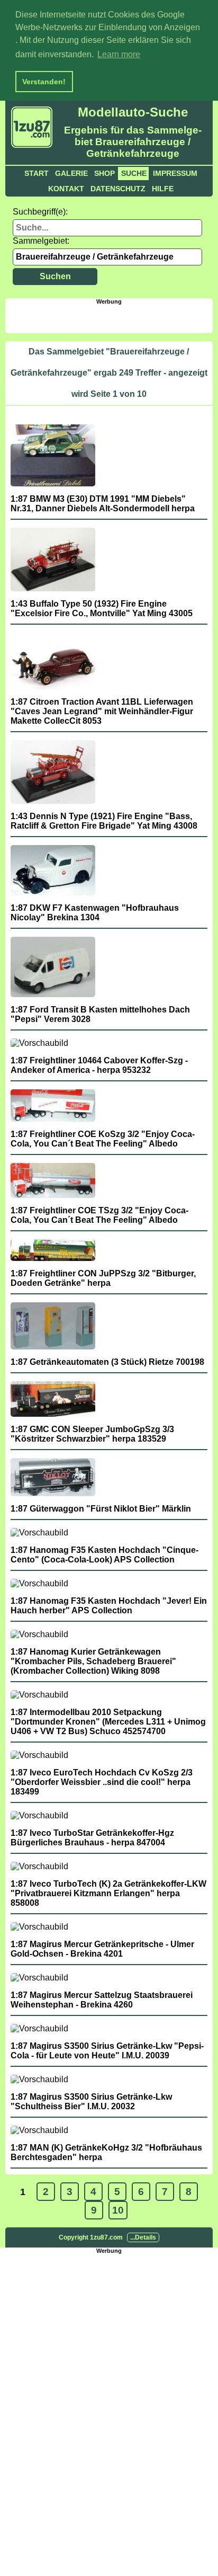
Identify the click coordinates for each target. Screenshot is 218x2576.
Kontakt (66, 189)
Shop (105, 173)
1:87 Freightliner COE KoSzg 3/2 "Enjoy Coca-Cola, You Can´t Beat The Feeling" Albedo (103, 1139)
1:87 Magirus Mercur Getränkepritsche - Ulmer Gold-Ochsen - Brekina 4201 (102, 1949)
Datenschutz (118, 189)
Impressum (175, 173)
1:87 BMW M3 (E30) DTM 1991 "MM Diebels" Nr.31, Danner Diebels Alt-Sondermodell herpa (103, 504)
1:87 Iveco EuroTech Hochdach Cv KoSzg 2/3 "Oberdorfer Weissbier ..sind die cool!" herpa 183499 (102, 1782)
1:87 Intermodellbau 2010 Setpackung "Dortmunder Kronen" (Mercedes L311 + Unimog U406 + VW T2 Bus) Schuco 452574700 (108, 1722)
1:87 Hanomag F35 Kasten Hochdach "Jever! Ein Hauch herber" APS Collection (109, 1606)
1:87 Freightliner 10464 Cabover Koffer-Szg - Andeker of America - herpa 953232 (99, 1065)
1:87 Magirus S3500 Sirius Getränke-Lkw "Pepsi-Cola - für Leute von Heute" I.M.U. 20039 (107, 2051)
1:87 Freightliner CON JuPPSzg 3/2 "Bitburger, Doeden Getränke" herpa (103, 1278)
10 (118, 2210)
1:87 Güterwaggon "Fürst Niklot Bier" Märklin (101, 1509)
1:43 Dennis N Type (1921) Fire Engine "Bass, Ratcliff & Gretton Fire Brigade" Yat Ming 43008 (104, 821)
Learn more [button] (119, 54)
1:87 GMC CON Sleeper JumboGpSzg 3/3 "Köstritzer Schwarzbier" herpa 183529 (92, 1434)
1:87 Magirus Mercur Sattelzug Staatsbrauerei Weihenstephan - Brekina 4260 (102, 2000)
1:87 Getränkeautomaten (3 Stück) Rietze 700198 (107, 1362)
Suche (134, 173)
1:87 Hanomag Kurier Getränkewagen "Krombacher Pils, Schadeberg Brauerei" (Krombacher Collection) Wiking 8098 (93, 1661)
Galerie (71, 173)
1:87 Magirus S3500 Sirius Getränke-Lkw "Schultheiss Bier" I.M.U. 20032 (91, 2102)
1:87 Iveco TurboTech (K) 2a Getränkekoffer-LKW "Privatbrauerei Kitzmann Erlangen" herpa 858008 (108, 1893)
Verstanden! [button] (44, 82)
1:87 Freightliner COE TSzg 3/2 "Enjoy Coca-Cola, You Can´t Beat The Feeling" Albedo (99, 1215)
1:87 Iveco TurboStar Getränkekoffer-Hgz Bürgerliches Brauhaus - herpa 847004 (92, 1838)
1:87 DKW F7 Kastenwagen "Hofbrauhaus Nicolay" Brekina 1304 (95, 913)
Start (37, 173)
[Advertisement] (111, 318)
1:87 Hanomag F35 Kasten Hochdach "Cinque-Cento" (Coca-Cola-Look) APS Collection (105, 1555)
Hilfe (163, 189)
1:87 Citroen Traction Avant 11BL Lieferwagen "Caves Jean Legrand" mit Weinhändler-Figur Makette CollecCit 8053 (102, 711)
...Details (143, 2237)
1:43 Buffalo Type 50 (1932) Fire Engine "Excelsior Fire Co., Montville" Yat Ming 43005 (102, 609)
